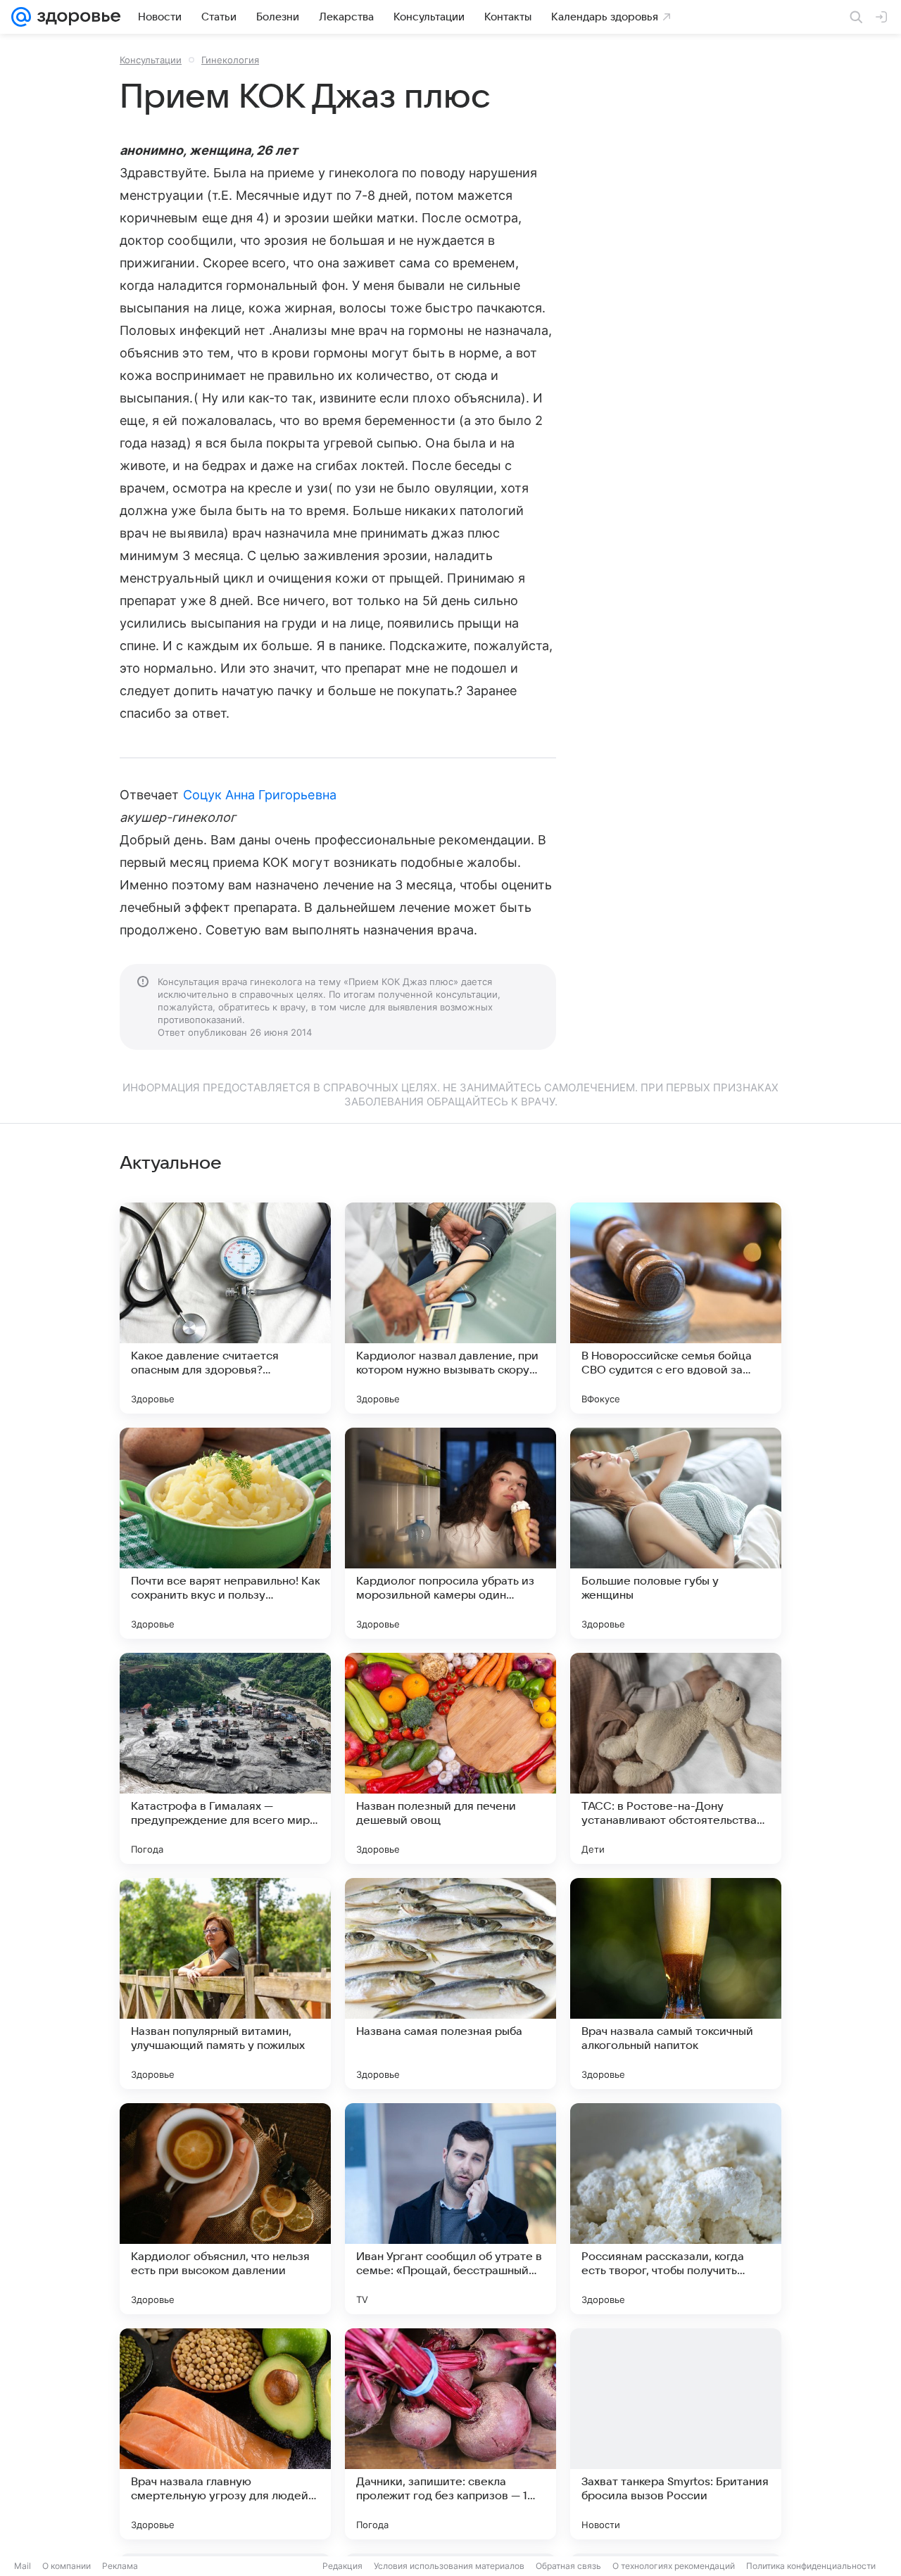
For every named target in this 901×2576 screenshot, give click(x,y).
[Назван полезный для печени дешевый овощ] (450, 1758)
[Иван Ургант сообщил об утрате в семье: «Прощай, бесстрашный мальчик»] (450, 2209)
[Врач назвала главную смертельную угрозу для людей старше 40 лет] (225, 2434)
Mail (23, 2566)
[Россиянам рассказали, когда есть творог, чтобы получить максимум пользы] (676, 2209)
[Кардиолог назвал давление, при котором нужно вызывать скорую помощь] (450, 1308)
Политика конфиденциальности (811, 2566)
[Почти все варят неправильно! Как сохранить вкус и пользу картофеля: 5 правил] (225, 1533)
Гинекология (230, 60)
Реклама (120, 2566)
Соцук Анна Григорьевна (260, 795)
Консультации (151, 60)
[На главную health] (76, 17)
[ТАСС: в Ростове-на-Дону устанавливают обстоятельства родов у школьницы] (676, 1758)
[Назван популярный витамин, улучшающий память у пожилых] (225, 1984)
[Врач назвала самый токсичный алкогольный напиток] (676, 1984)
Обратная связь (568, 2566)
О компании (67, 2566)
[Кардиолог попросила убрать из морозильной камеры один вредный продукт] (450, 1533)
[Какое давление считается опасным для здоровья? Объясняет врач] (225, 1308)
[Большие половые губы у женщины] (676, 1533)
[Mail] (21, 17)
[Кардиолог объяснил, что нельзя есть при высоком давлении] (225, 2209)
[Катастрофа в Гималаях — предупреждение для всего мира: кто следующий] (225, 1758)
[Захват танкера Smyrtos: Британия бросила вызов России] (676, 2434)
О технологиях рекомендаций (674, 2566)
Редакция (342, 2566)
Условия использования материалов (449, 2566)
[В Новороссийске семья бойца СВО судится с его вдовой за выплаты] (676, 1308)
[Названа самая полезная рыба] (450, 1984)
